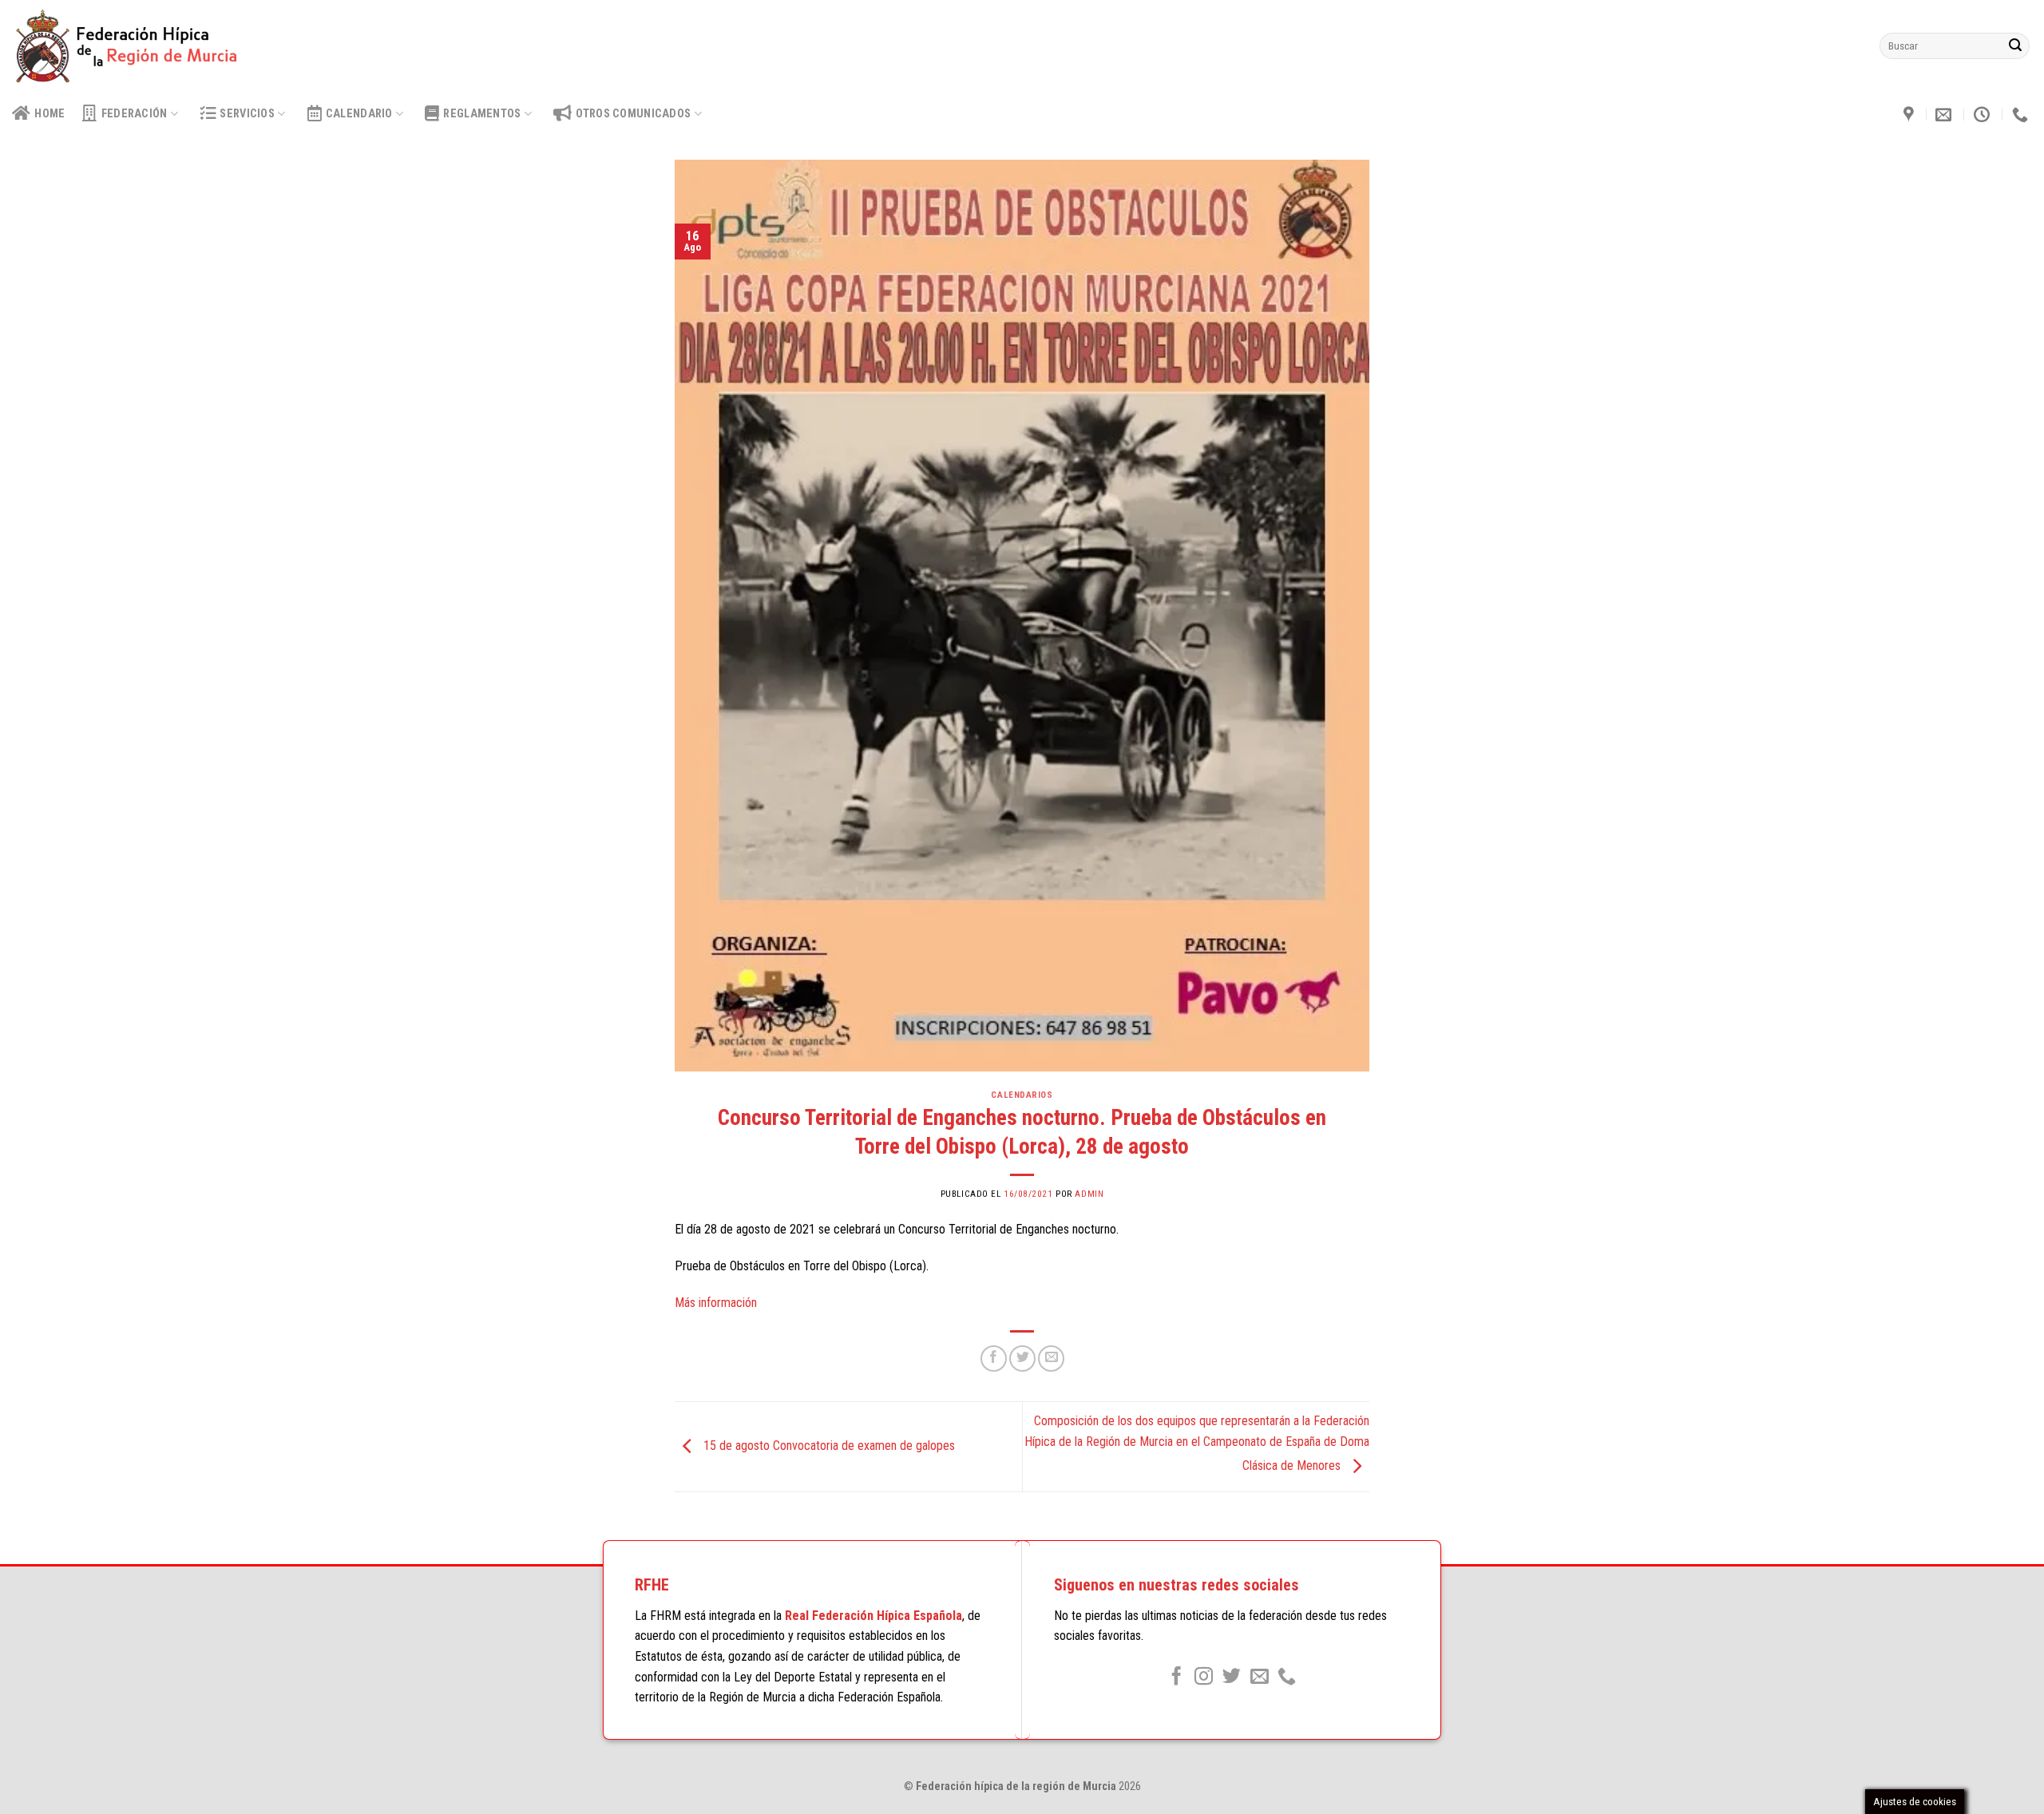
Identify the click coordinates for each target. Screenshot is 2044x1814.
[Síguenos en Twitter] (1232, 1677)
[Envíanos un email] (1260, 1677)
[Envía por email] (1051, 1359)
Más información (716, 1303)
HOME (50, 114)
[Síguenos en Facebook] (1176, 1677)
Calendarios (1022, 1095)
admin (1089, 1194)
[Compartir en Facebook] (994, 1359)
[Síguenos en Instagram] (1204, 1677)
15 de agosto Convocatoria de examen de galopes (828, 1446)
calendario (359, 114)
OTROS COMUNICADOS (633, 114)
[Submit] (2015, 46)
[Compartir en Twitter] (1022, 1359)
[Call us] (1287, 1677)
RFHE (652, 1585)
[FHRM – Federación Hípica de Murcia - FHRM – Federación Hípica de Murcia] (134, 46)
